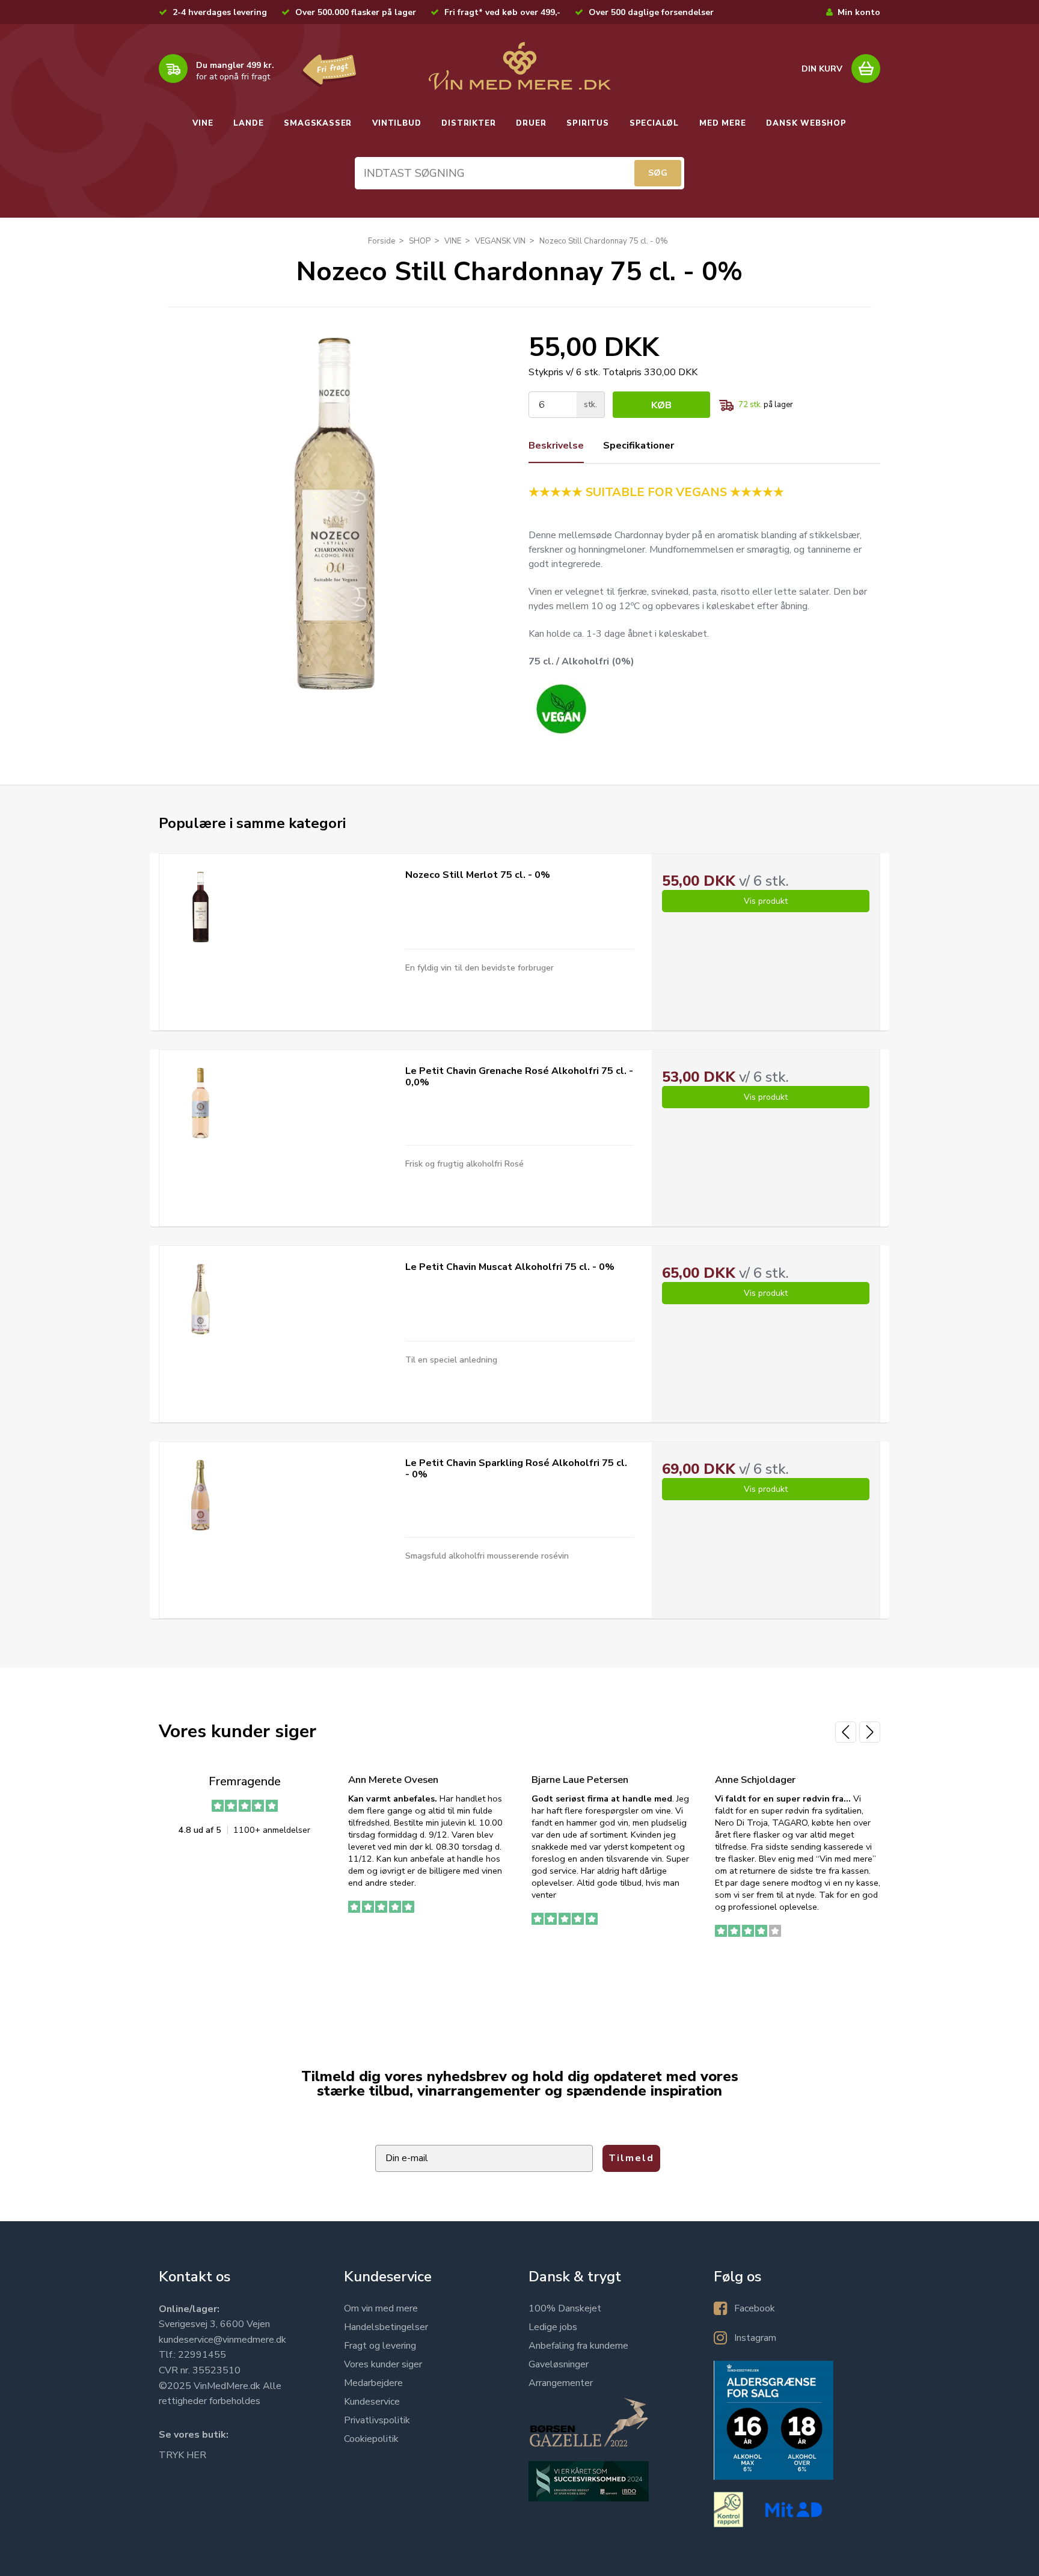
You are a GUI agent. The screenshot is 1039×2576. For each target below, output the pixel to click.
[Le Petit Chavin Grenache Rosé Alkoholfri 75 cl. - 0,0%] (201, 1103)
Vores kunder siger (383, 2364)
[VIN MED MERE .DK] (519, 66)
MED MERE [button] (722, 123)
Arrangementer (561, 2383)
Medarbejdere (373, 2383)
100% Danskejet (565, 2308)
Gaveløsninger (559, 2364)
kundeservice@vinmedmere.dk (222, 2340)
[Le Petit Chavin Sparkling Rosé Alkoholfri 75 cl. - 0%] (201, 1495)
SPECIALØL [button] (654, 123)
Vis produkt (766, 901)
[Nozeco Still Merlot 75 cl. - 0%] (201, 907)
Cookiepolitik (371, 2439)
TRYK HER (182, 2455)
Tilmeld (631, 2158)
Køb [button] (661, 405)
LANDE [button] (248, 123)
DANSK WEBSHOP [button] (806, 123)
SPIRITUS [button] (587, 123)
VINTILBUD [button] (397, 123)
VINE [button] (203, 123)
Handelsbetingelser (386, 2327)
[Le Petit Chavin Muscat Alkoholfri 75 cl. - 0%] (201, 1299)
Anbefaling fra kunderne (578, 2346)
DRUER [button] (531, 123)
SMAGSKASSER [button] (318, 123)
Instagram (755, 2338)
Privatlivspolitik (377, 2420)
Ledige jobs (553, 2327)
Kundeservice (372, 2402)
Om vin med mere (381, 2308)
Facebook (755, 2308)
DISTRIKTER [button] (468, 123)
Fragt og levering (380, 2346)
